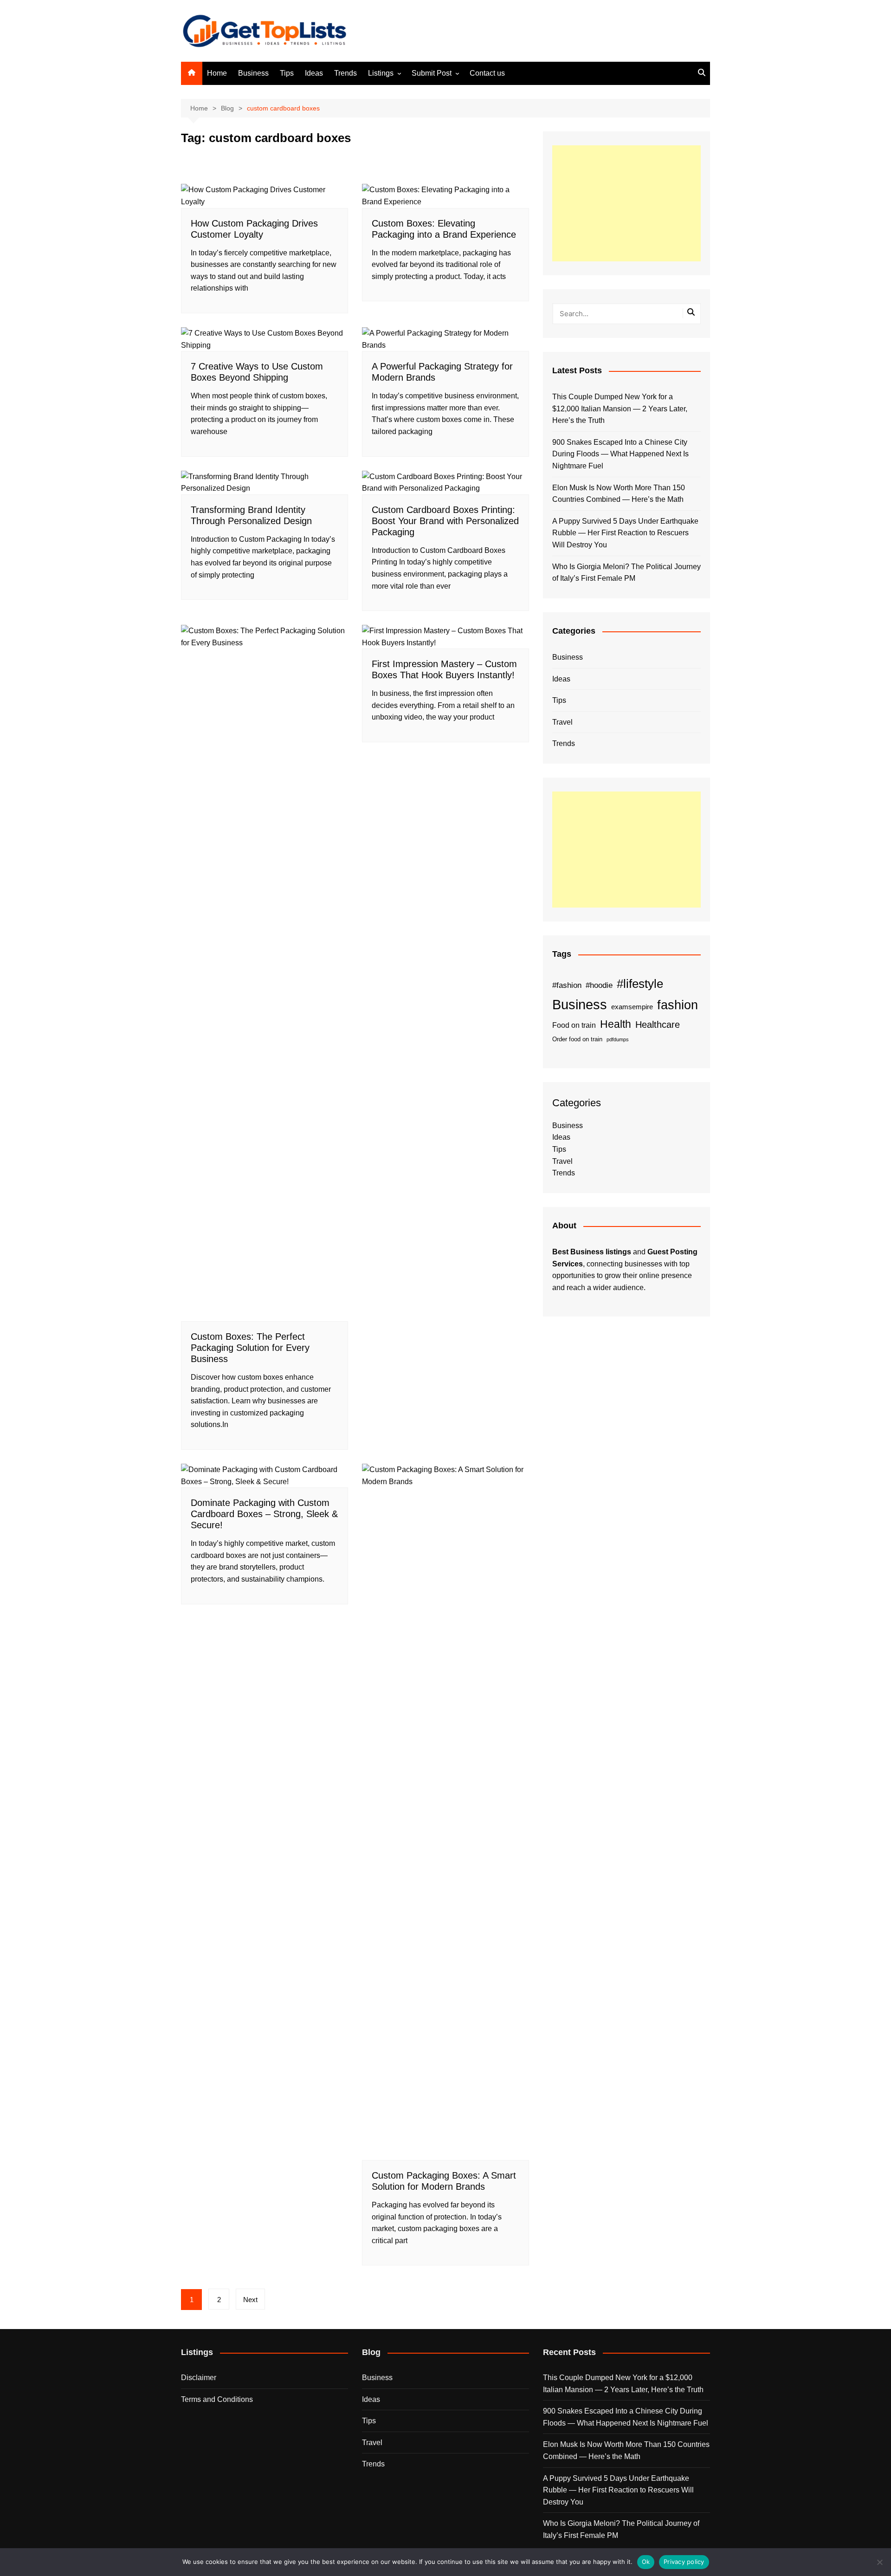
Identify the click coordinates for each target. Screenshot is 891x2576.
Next (250, 2300)
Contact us (487, 73)
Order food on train (577, 1039)
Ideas (314, 73)
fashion (678, 1005)
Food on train (574, 1025)
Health (616, 1024)
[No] (879, 2562)
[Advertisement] (626, 203)
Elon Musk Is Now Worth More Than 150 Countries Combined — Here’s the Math (619, 494)
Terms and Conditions (217, 2399)
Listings (381, 73)
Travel (562, 722)
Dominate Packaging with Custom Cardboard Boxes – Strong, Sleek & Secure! (264, 1514)
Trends (345, 73)
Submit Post (432, 73)
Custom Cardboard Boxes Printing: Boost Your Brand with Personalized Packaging (445, 521)
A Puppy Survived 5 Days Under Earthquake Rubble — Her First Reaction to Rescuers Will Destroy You (625, 533)
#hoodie (599, 985)
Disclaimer (199, 2378)
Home (217, 73)
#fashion (567, 985)
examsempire (632, 1007)
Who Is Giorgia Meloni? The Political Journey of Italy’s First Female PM (626, 573)
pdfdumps (618, 1039)
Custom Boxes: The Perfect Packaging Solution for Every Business (250, 1348)
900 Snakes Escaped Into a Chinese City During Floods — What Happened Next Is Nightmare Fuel (620, 454)
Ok (646, 2562)
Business (253, 73)
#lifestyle (640, 984)
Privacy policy (684, 2562)
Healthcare (658, 1025)
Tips (287, 73)
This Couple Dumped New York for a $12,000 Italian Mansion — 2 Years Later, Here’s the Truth (620, 409)
